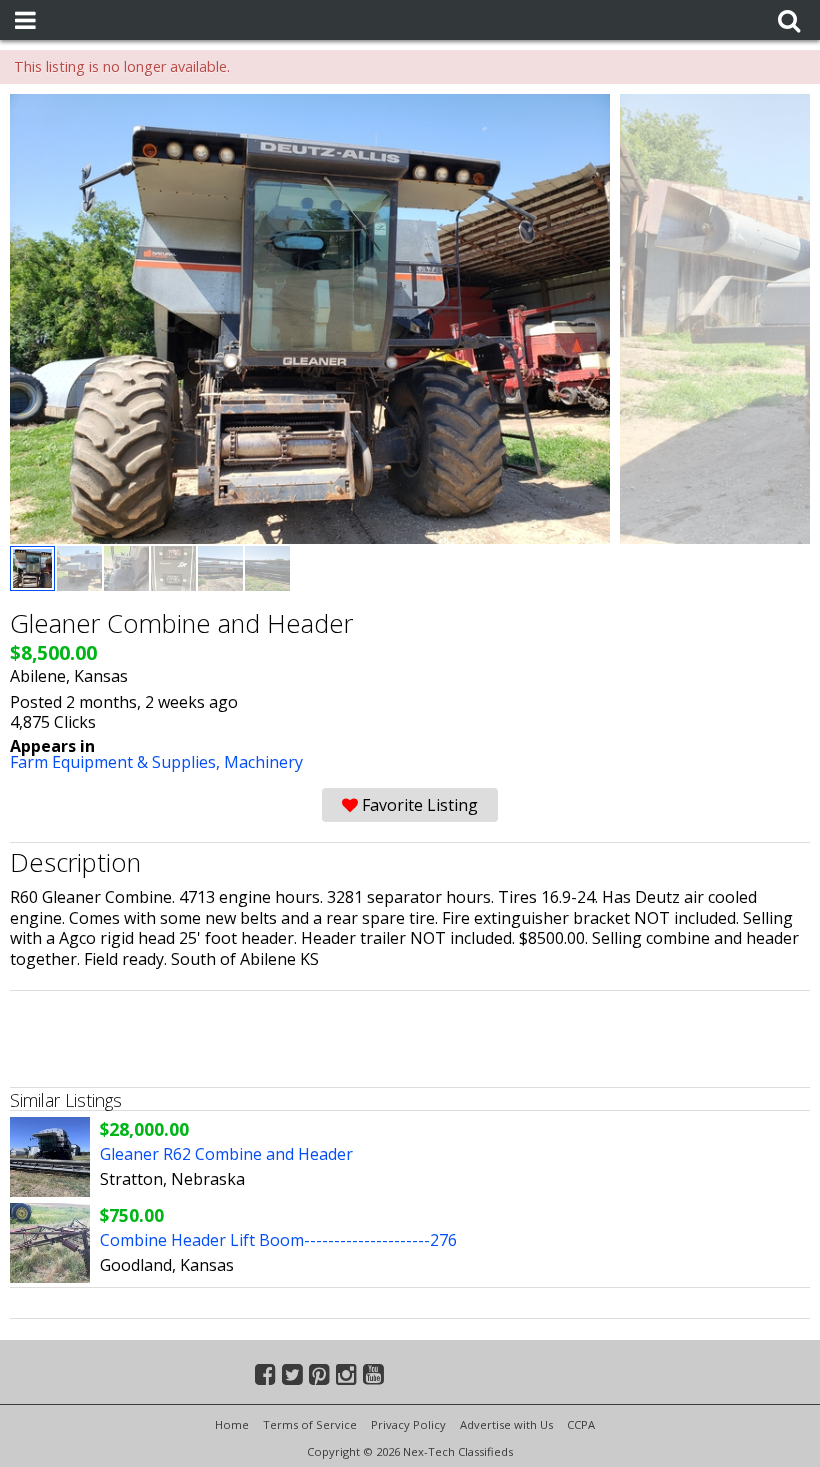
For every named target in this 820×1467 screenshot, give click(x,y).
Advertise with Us (506, 1424)
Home (232, 1424)
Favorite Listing (418, 805)
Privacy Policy (408, 1424)
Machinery (263, 762)
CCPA (581, 1424)
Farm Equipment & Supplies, (117, 762)
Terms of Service (310, 1424)
